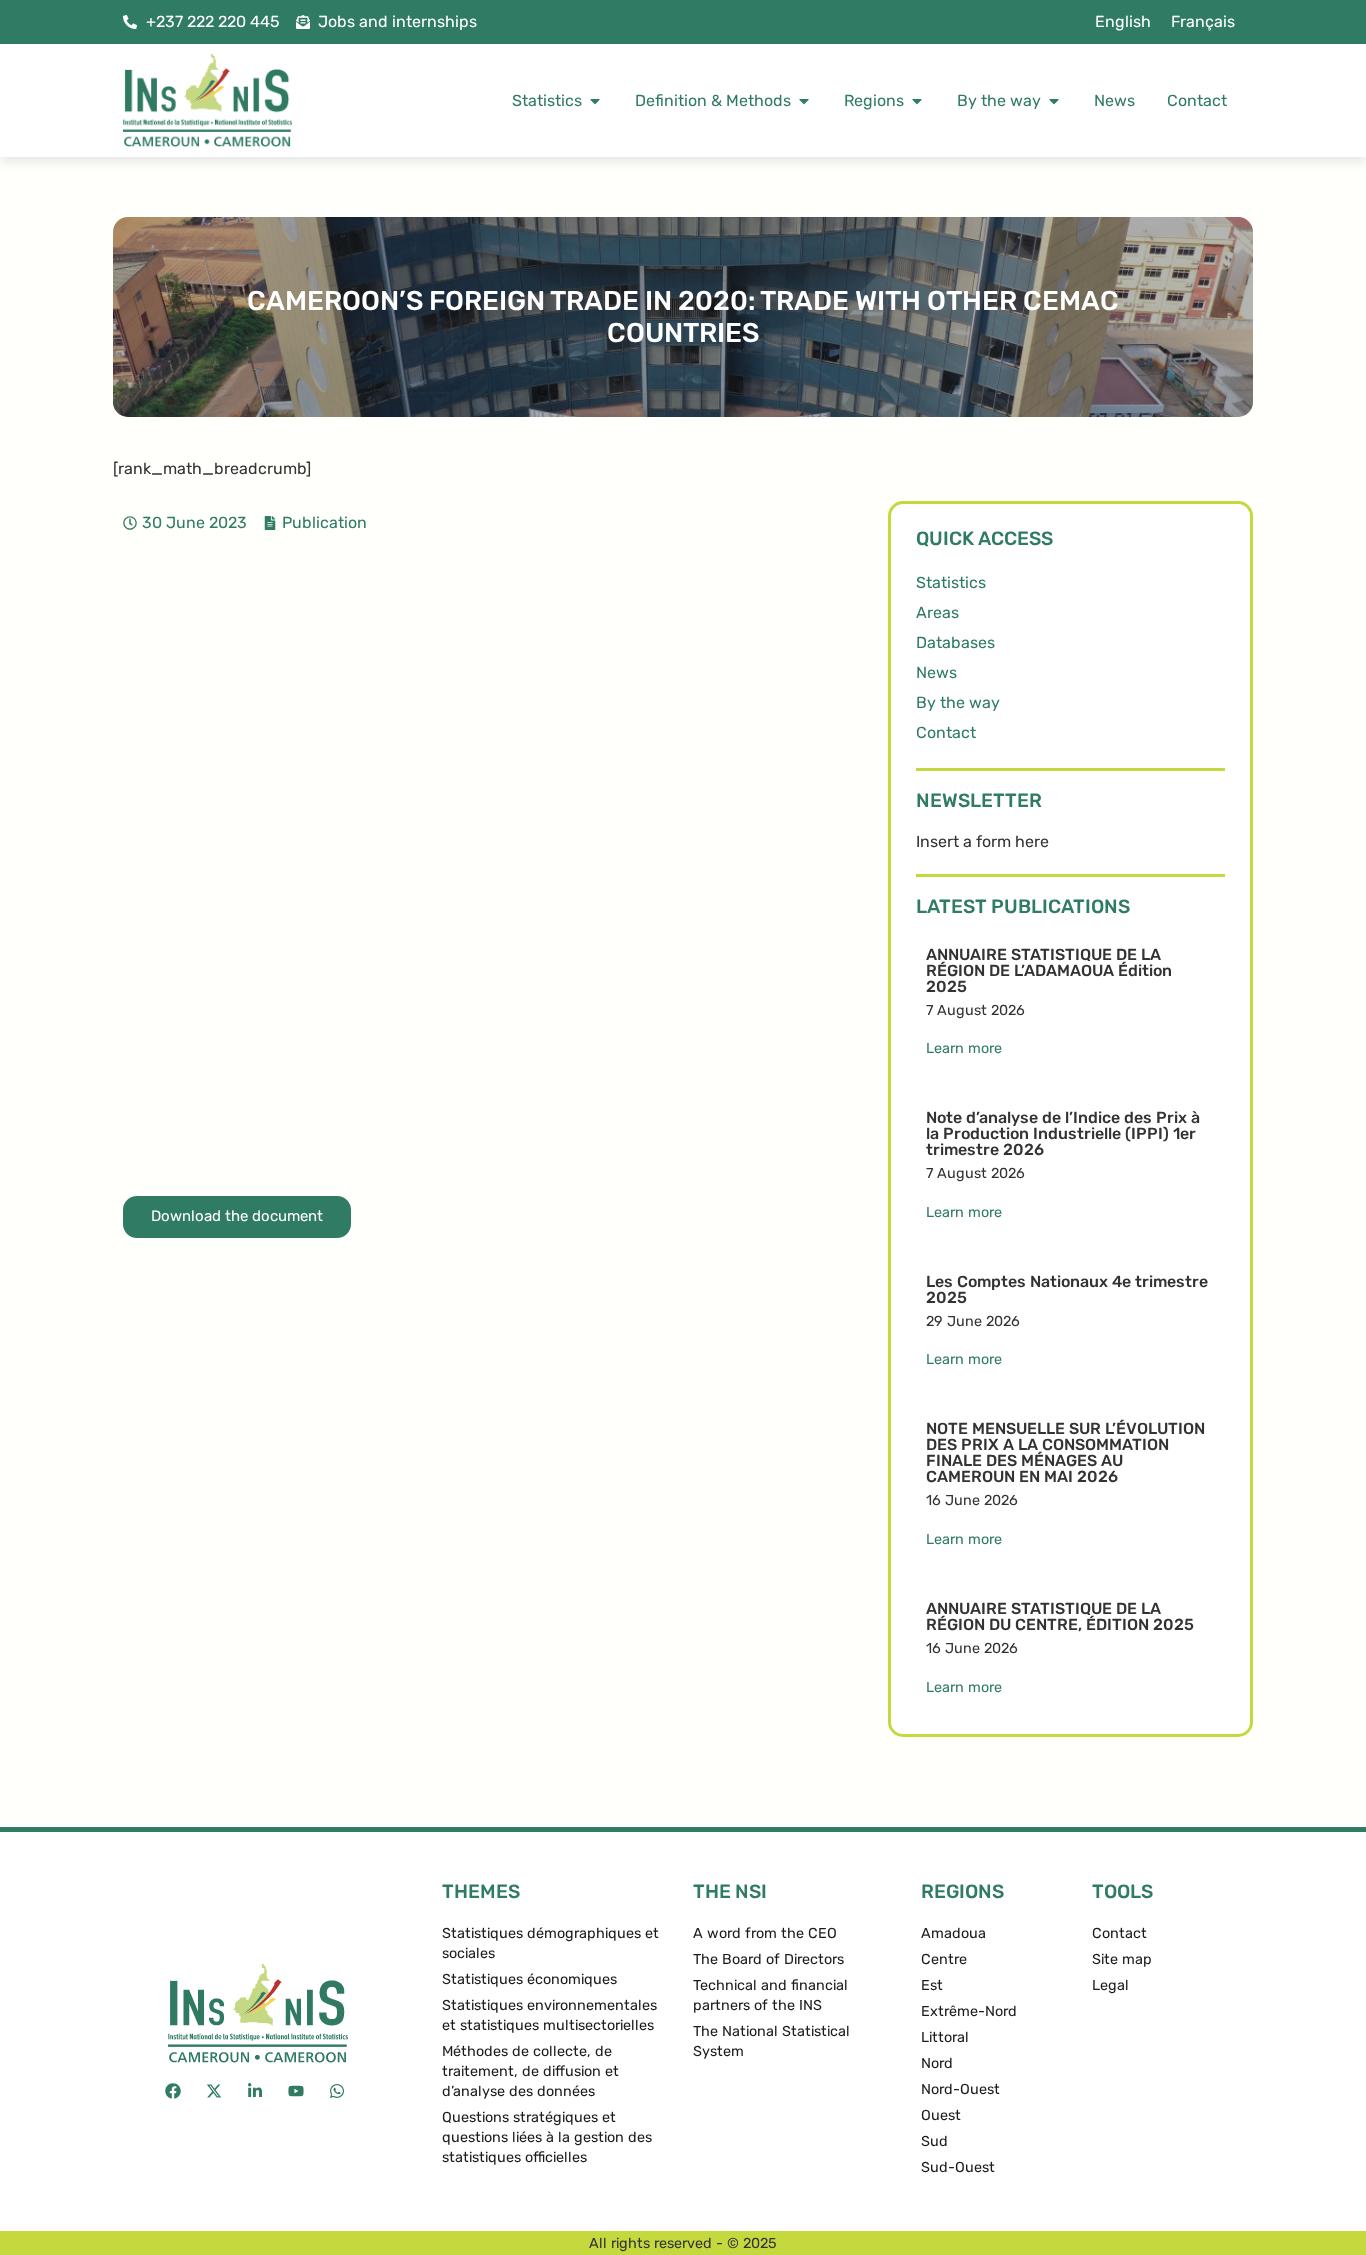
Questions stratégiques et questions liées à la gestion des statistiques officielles (547, 2137)
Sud (934, 2141)
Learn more (964, 1048)
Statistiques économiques (529, 1979)
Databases (955, 642)
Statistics (951, 582)
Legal (1110, 1985)
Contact (946, 732)
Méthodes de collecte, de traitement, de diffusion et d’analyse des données (530, 2071)
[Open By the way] (1054, 101)
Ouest (941, 2115)
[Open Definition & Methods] (804, 101)
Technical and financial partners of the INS (770, 1995)
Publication (324, 522)
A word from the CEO (765, 1933)
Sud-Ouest (958, 2167)
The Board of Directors (768, 1959)
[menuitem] (1123, 22)
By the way (958, 702)
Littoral (945, 2037)
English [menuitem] (1123, 21)
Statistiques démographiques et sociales (550, 1943)
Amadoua (953, 1933)
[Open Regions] (917, 101)
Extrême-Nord (969, 2011)
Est (932, 1985)
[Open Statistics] (595, 101)
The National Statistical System (771, 2041)
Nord (937, 2063)
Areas (937, 612)
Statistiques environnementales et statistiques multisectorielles (549, 2015)
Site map (1122, 1959)
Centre (944, 1959)
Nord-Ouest (960, 2089)
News (936, 672)
